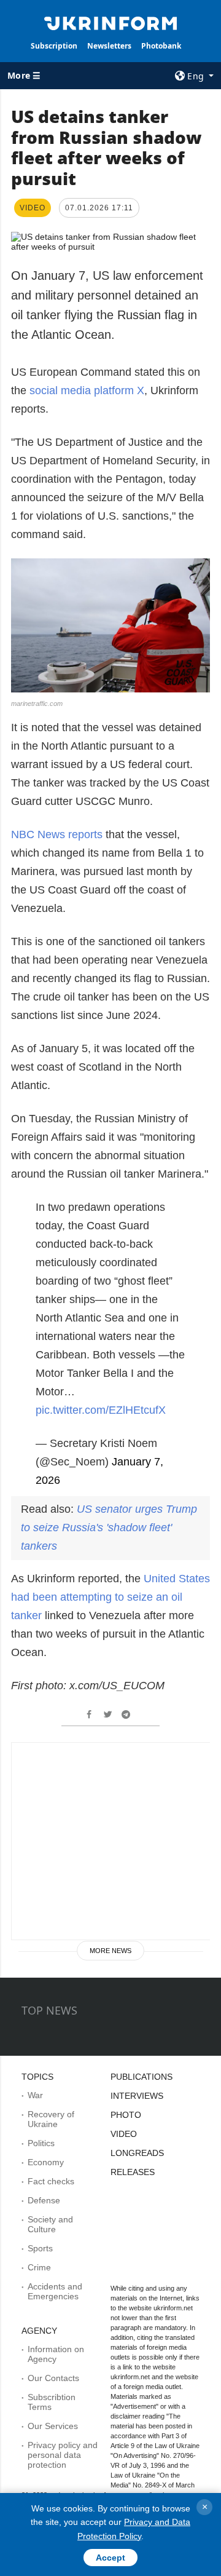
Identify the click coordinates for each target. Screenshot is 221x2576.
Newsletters (109, 46)
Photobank (161, 46)
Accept (110, 2558)
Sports (40, 2248)
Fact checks (51, 2181)
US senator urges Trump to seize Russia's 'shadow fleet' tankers (109, 1528)
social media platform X (87, 390)
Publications (142, 2077)
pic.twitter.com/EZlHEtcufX (101, 1410)
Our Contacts (53, 2378)
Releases (133, 2172)
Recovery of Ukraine (51, 2119)
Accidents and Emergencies (55, 2291)
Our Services (53, 2426)
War (35, 2095)
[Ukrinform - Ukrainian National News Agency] (110, 22)
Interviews (137, 2096)
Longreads (137, 2153)
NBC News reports (57, 834)
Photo (126, 2115)
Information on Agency (56, 2354)
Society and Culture (50, 2224)
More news (110, 1951)
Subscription (54, 46)
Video (124, 2134)
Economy (46, 2162)
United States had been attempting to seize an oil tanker (110, 1597)
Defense (44, 2200)
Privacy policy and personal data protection (63, 2455)
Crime (39, 2267)
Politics (41, 2143)
